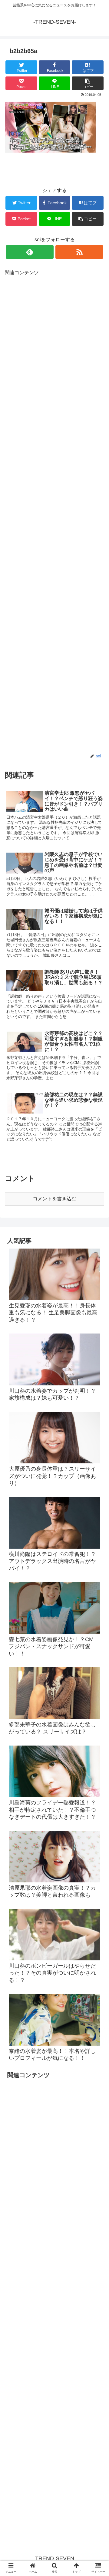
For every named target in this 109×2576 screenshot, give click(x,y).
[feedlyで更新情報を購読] (30, 252)
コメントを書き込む (54, 1199)
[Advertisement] (54, 515)
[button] (97, 1313)
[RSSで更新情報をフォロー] (79, 252)
